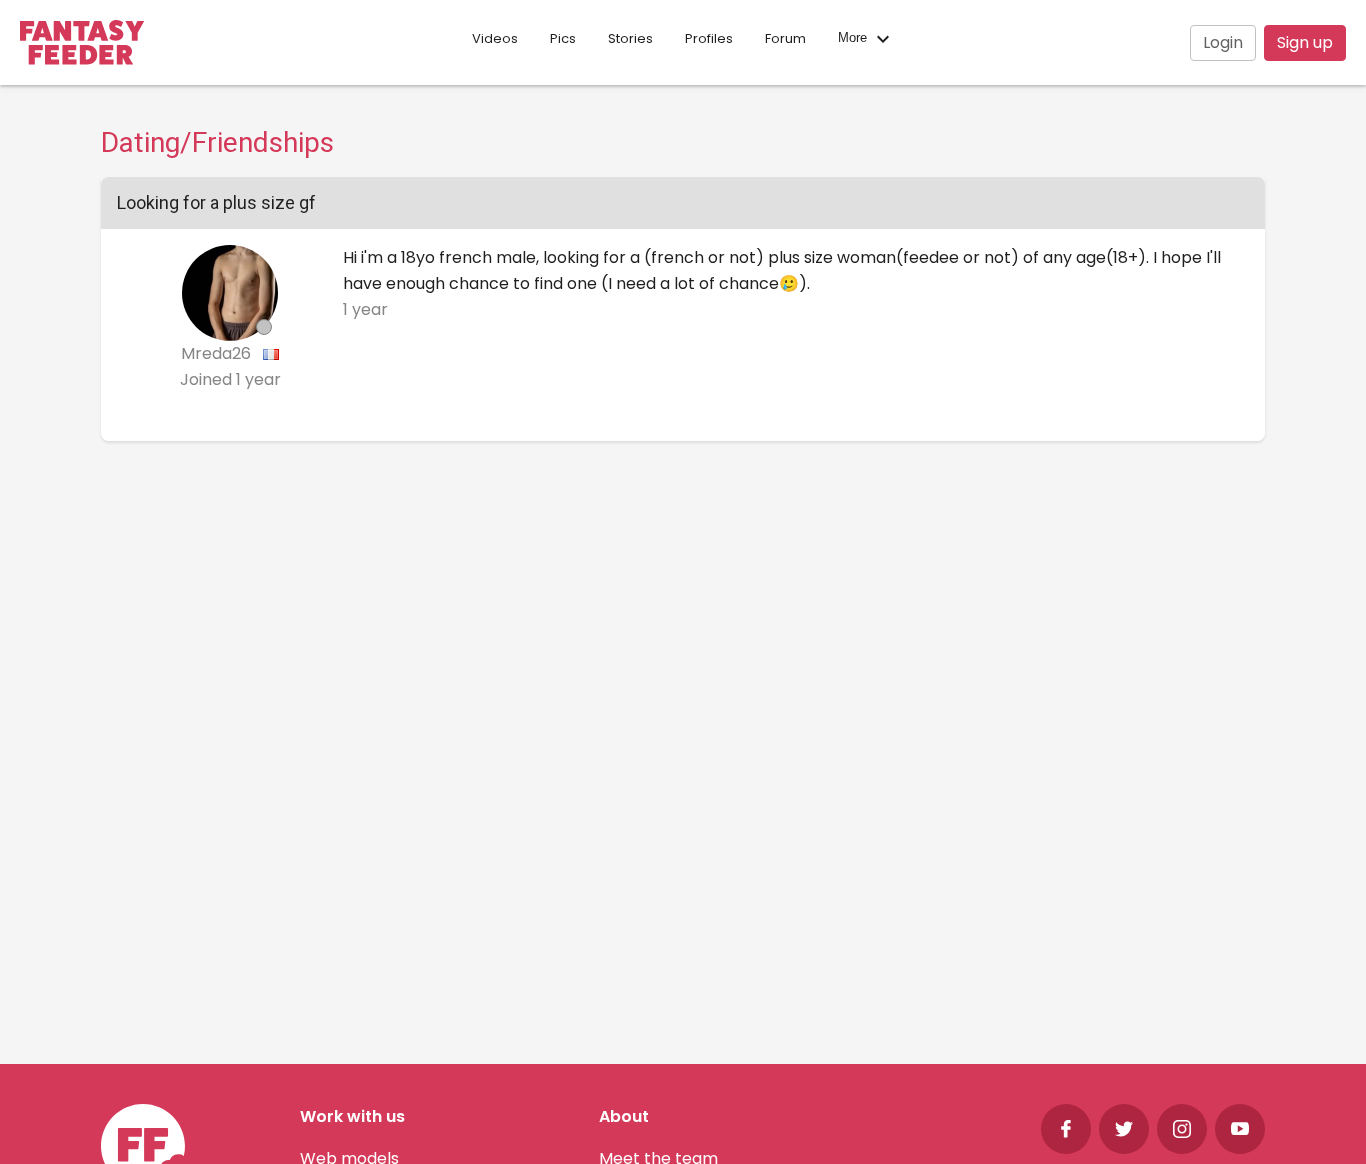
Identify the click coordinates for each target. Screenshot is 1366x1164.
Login (1223, 42)
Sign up (1305, 42)
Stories (630, 38)
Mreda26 (218, 353)
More (854, 38)
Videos (495, 38)
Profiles (709, 38)
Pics (563, 38)
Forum (785, 38)
